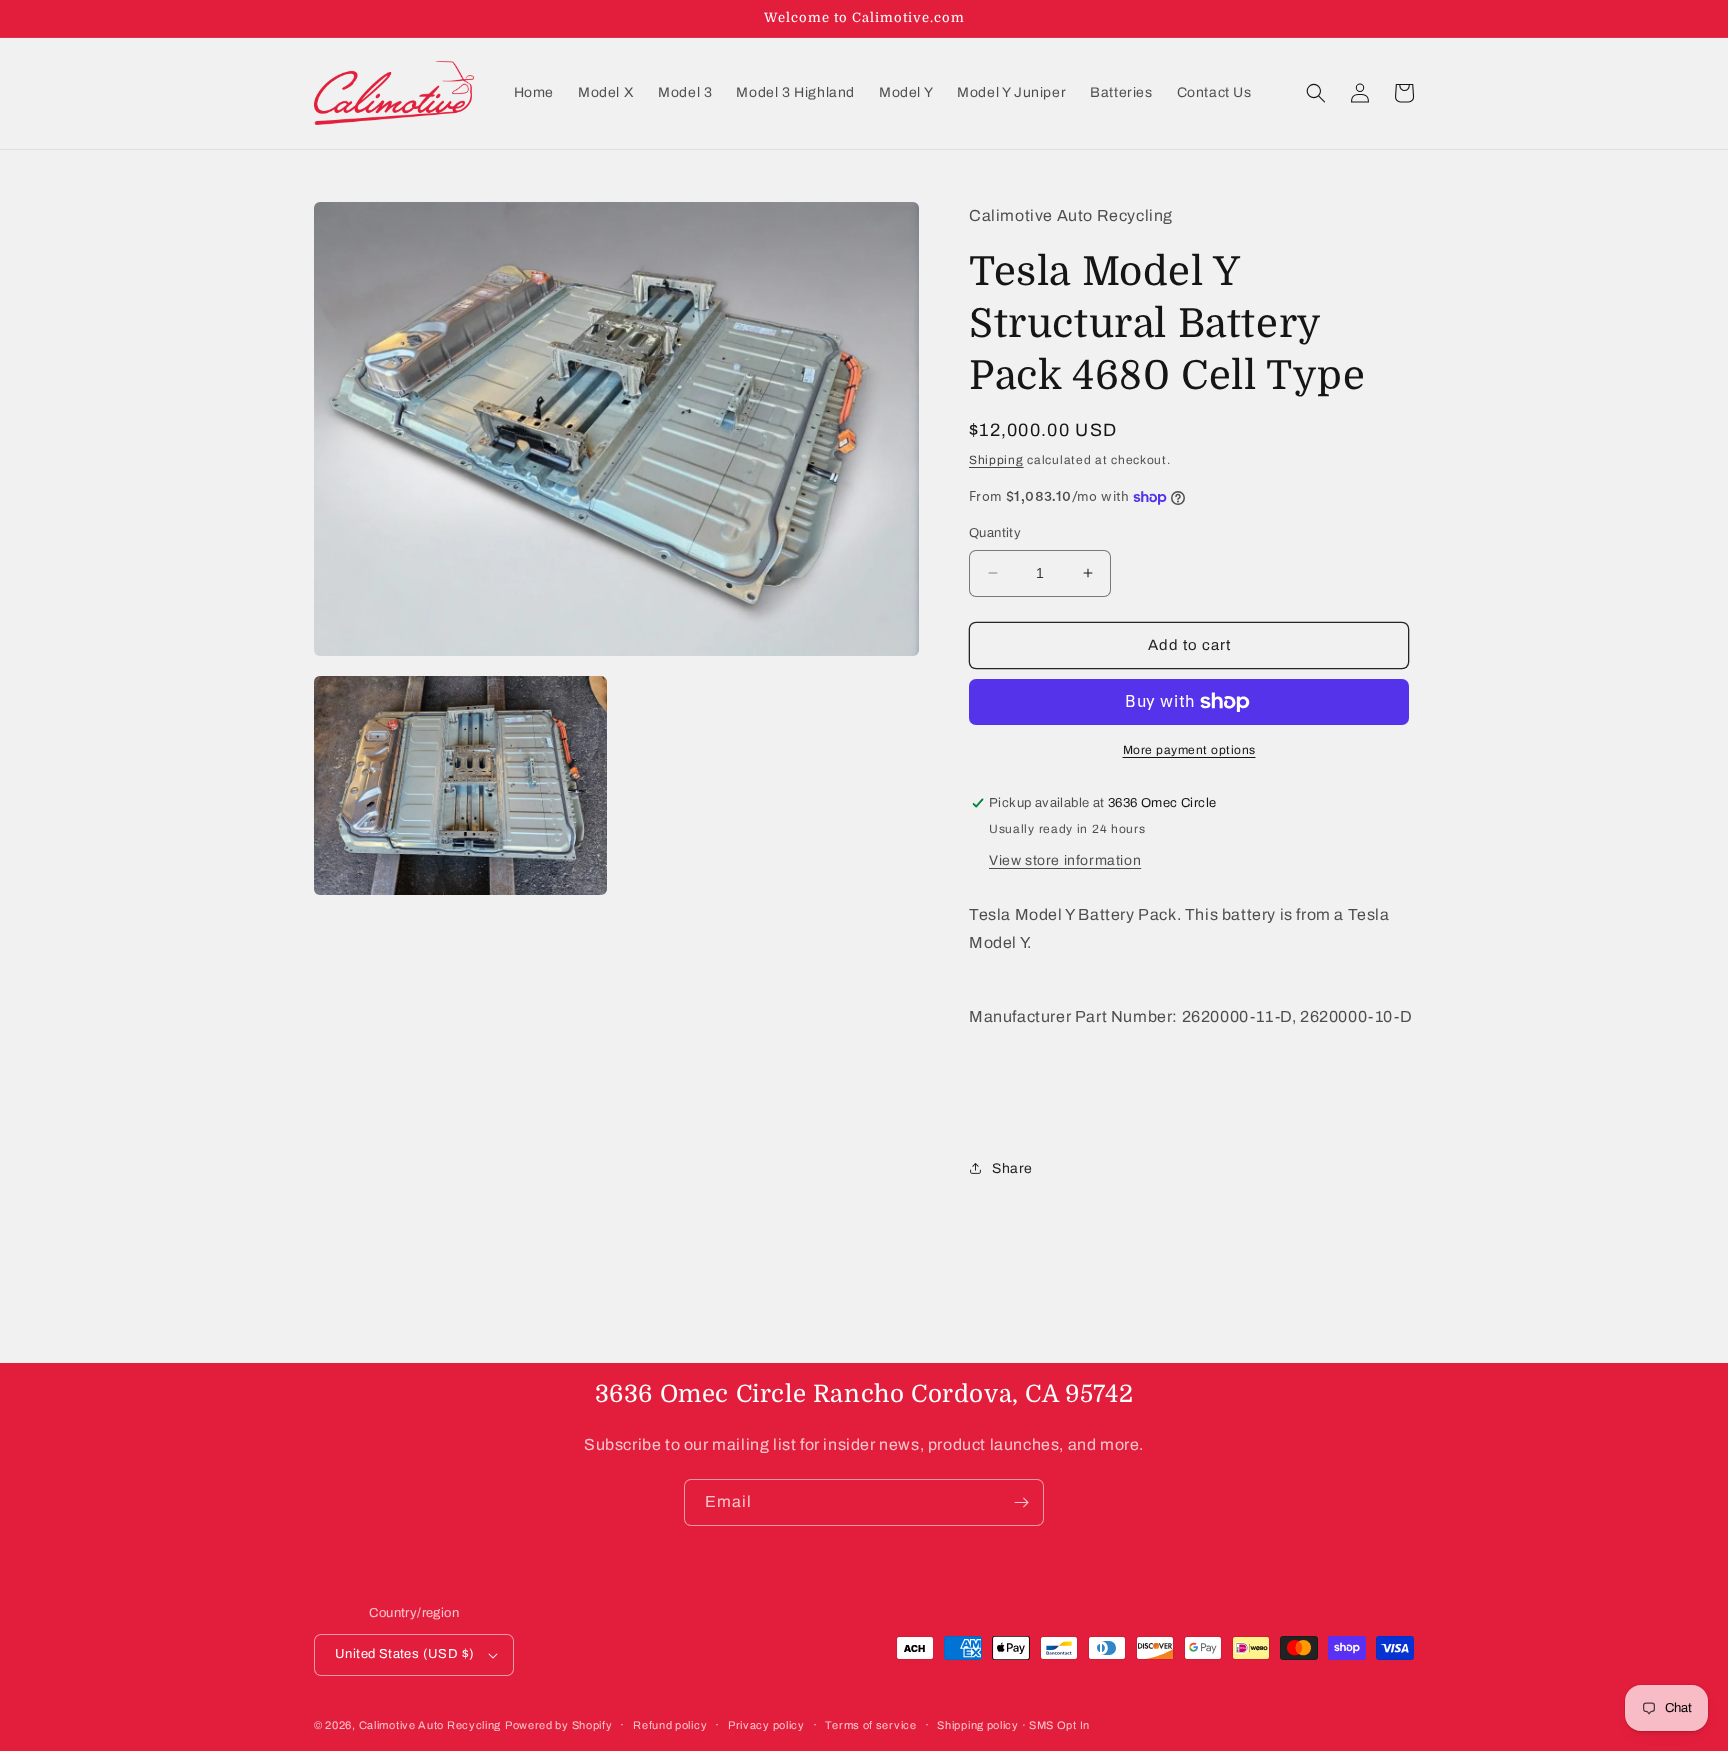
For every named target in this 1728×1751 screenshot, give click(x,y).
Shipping (996, 460)
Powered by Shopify (559, 1725)
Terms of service (870, 1725)
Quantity (995, 533)
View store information (1065, 860)
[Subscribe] (1021, 1502)
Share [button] (1012, 1168)
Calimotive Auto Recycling (430, 1725)
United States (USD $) (404, 1654)
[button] (1316, 93)
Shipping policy (978, 1725)
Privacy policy (766, 1725)
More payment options (1189, 750)
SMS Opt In (1059, 1725)
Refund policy (670, 1725)
